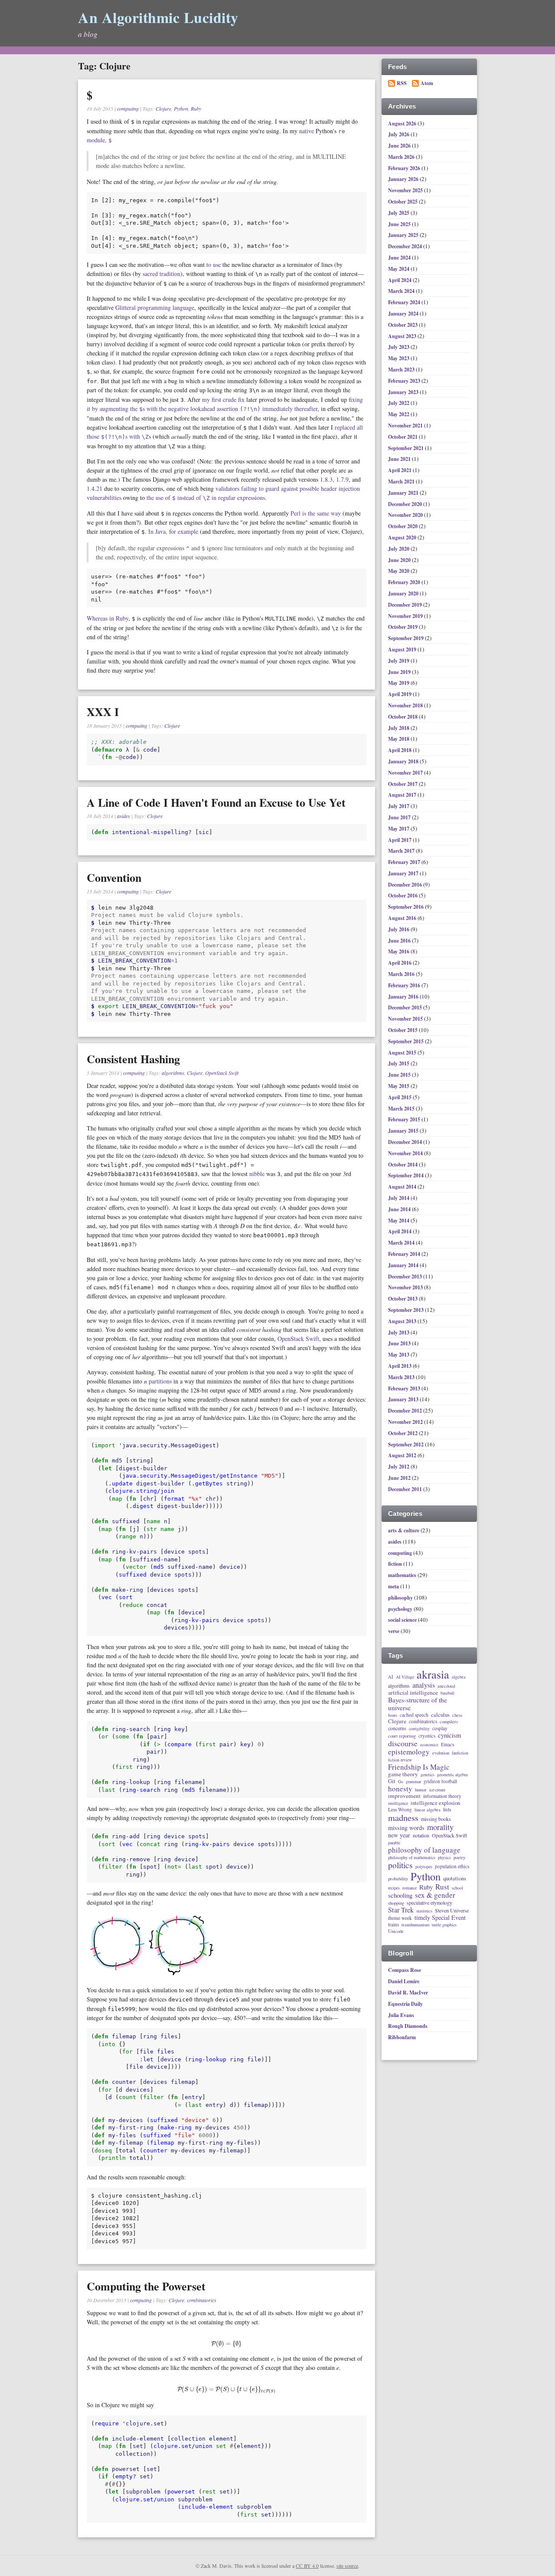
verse (394, 1631)
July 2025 (399, 213)
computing (128, 108)
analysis (424, 1685)
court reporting (402, 1736)
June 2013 (400, 1343)
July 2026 (399, 134)
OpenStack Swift (222, 1073)
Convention (114, 877)
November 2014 (406, 1153)
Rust (442, 1887)
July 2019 (399, 661)
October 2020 (403, 526)
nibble (257, 1174)
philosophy (400, 1598)
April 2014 (400, 1231)
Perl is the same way (316, 513)
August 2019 (403, 649)
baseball (447, 1693)
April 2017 (400, 840)
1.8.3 (326, 479)
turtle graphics (444, 1925)
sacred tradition (162, 274)
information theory (442, 1796)
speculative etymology (429, 1903)
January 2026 (404, 179)
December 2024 (406, 246)
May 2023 (399, 358)
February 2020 (405, 582)
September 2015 (406, 1041)
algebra (459, 1677)
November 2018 (406, 705)
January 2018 (404, 761)
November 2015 (406, 1019)
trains (393, 1924)
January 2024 (404, 314)
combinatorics (202, 2300)
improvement (404, 1796)
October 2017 (403, 784)
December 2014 (406, 1142)
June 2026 (400, 146)
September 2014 (406, 1175)
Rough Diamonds (408, 2026)
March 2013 (402, 1377)
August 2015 (403, 1053)
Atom (427, 83)
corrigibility (419, 1729)
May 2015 (399, 1086)
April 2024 (400, 280)
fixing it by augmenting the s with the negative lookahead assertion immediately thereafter (225, 404)
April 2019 (400, 694)
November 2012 (406, 1422)
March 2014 (402, 1243)
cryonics (427, 1736)
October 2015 (403, 1030)
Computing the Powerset (146, 2286)
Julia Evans (401, 2015)
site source (347, 2566)
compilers (449, 1722)
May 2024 (399, 269)
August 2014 (403, 1187)
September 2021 (406, 448)
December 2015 (406, 1007)
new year (399, 1835)
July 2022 (399, 403)
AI (391, 1677)
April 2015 (400, 1097)
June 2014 (400, 1209)
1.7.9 (342, 479)
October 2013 (403, 1299)
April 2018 (400, 750)
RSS (402, 83)
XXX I (103, 712)
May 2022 (399, 414)
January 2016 (404, 997)
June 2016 (400, 941)
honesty (400, 1789)
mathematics (402, 1575)
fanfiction (460, 1753)
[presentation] (226, 2343)
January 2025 (404, 235)
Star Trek (401, 1910)
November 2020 (406, 515)
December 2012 (406, 1411)
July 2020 (399, 549)
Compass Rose (405, 1970)
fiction (395, 1564)
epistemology (409, 1752)
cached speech (414, 1715)
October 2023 (403, 325)
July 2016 (399, 929)
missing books (436, 1819)
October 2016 (403, 895)
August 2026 (403, 123)
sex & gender (435, 1895)
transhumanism (415, 1925)
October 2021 (403, 437)
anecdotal (446, 1686)
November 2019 (406, 616)
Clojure (163, 108)
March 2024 (402, 291)
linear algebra (428, 1810)
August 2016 (403, 918)
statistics (424, 1911)
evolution (441, 1753)
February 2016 (405, 985)
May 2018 (399, 739)
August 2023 (403, 336)
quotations (455, 1878)
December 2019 (406, 605)
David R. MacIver (408, 1993)
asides (124, 816)
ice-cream (437, 1790)
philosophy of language (424, 1850)
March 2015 (402, 1109)
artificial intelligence (413, 1693)
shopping (396, 1903)
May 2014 (399, 1221)
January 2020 (404, 593)
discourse (403, 1743)
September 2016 (406, 907)
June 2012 (400, 1478)
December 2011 (406, 1489)
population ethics (452, 1866)
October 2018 (403, 717)
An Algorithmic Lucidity (158, 17)
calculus (440, 1715)
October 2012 (403, 1433)
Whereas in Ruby (108, 618)
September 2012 (406, 1444)
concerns (397, 1728)
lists (447, 1810)
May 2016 (399, 951)
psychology (400, 1609)
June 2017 (400, 817)
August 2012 (403, 1455)
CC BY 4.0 (307, 2566)
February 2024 (405, 302)
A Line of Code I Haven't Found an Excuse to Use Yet (216, 802)
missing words (406, 1828)
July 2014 (399, 1198)
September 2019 (406, 638)
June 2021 (400, 459)
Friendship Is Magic (419, 1767)
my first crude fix (223, 399)
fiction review (400, 1760)
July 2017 (399, 806)
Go (401, 1782)
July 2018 (399, 728)
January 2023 (404, 392)
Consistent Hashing (133, 1059)
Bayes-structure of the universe (418, 1704)
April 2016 (400, 963)
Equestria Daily (405, 2004)
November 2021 (406, 425)
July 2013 (399, 1332)
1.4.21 (95, 488)
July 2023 (399, 347)
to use (214, 264)
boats (393, 1715)
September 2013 (406, 1310)
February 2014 (405, 1254)
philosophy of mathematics (412, 1858)
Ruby (196, 108)
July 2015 (399, 1063)
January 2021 (404, 493)
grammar (413, 1782)
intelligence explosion (435, 1803)
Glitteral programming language (155, 307)
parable (394, 1843)
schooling (400, 1895)
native (307, 131)
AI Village (405, 1677)
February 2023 (405, 381)
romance (410, 1888)
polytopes (424, 1867)
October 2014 (403, 1165)
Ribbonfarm (402, 2037)
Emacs (447, 1744)
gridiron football (440, 1781)
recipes (394, 1888)
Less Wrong (400, 1809)
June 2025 (400, 224)
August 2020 (403, 537)
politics (400, 1865)
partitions (160, 1381)
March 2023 (402, 370)
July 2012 (399, 1467)
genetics (428, 1775)
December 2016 (406, 885)
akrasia (433, 1675)
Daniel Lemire (404, 1981)
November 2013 (406, 1287)
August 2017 (403, 795)
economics (429, 1745)
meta (393, 1586)
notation (421, 1836)
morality (440, 1827)
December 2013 (406, 1276)
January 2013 (404, 1399)
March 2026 (402, 157)
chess (457, 1715)
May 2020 (399, 571)
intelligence (398, 1804)
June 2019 (400, 672)
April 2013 (400, 1366)
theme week (400, 1918)
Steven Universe (452, 1911)
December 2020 (406, 504)
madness (403, 1818)
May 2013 (399, 1355)
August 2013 (403, 1321)
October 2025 (403, 202)
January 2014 (404, 1265)
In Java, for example (173, 531)
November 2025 (406, 190)
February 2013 (405, 1388)
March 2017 (402, 851)
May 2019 (399, 683)
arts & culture (404, 1530)
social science (402, 1620)
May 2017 (399, 829)
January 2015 (404, 1131)
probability (398, 1879)
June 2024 (400, 258)
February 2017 (405, 862)
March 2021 (402, 481)
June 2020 (400, 560)
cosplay (440, 1728)
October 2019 (403, 627)
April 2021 (400, 470)
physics (444, 1858)
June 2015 (400, 1075)
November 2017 (406, 773)
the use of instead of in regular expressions (206, 498)
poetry (459, 1857)
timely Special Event (440, 1918)
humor (421, 1790)
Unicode (396, 1931)
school (457, 1888)
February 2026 (405, 168)
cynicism (450, 1735)
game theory (403, 1774)
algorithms (173, 1073)
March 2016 (402, 974)
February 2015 (405, 1119)
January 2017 (404, 873)
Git (392, 1781)
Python (181, 108)
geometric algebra (452, 1775)
